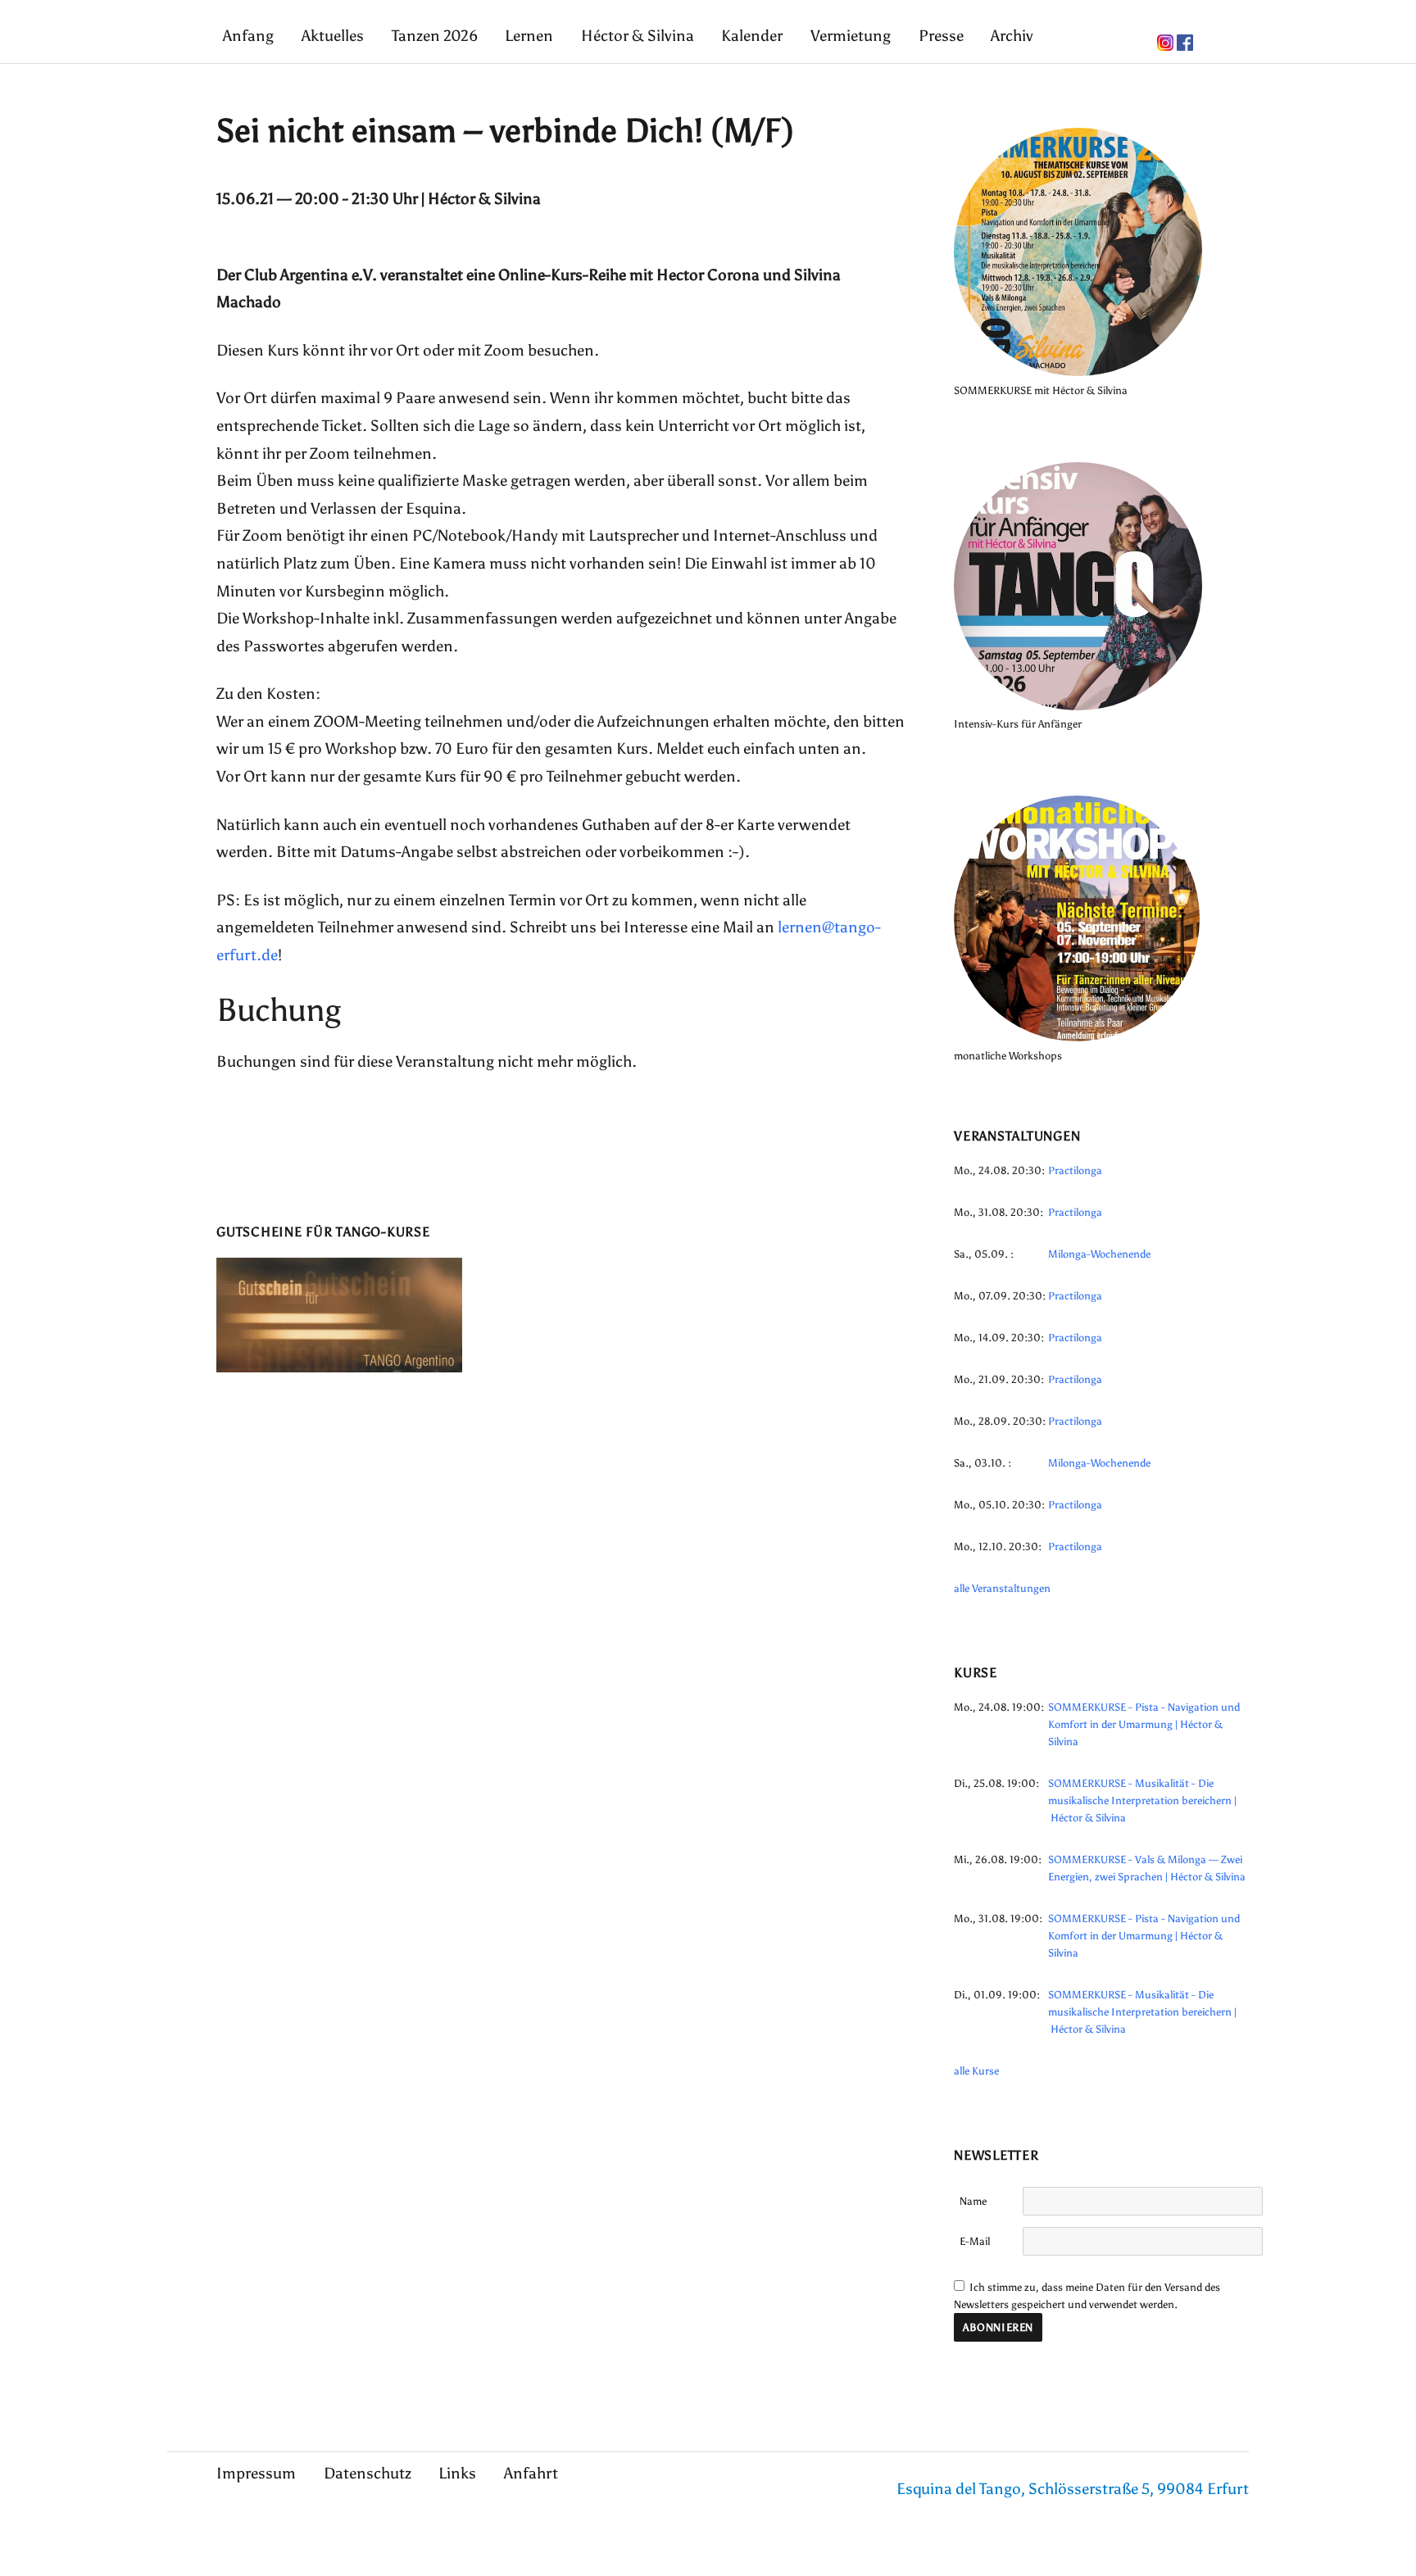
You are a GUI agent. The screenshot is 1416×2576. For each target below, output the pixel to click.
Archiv (1012, 36)
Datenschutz (368, 2473)
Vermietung (851, 36)
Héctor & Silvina (638, 36)
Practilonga (1075, 1170)
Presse (941, 36)
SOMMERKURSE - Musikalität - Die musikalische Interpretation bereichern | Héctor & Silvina (1142, 1800)
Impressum (256, 2473)
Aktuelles (333, 36)
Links (457, 2473)
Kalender (752, 36)
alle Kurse (976, 2071)
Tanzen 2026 (435, 36)
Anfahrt (531, 2473)
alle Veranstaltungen (1002, 1588)
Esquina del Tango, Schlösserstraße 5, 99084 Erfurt (1073, 2489)
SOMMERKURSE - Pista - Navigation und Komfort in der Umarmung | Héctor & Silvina (1144, 1724)
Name (973, 2201)
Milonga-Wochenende (1099, 1254)
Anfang (248, 36)
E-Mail (975, 2241)
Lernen (529, 36)
